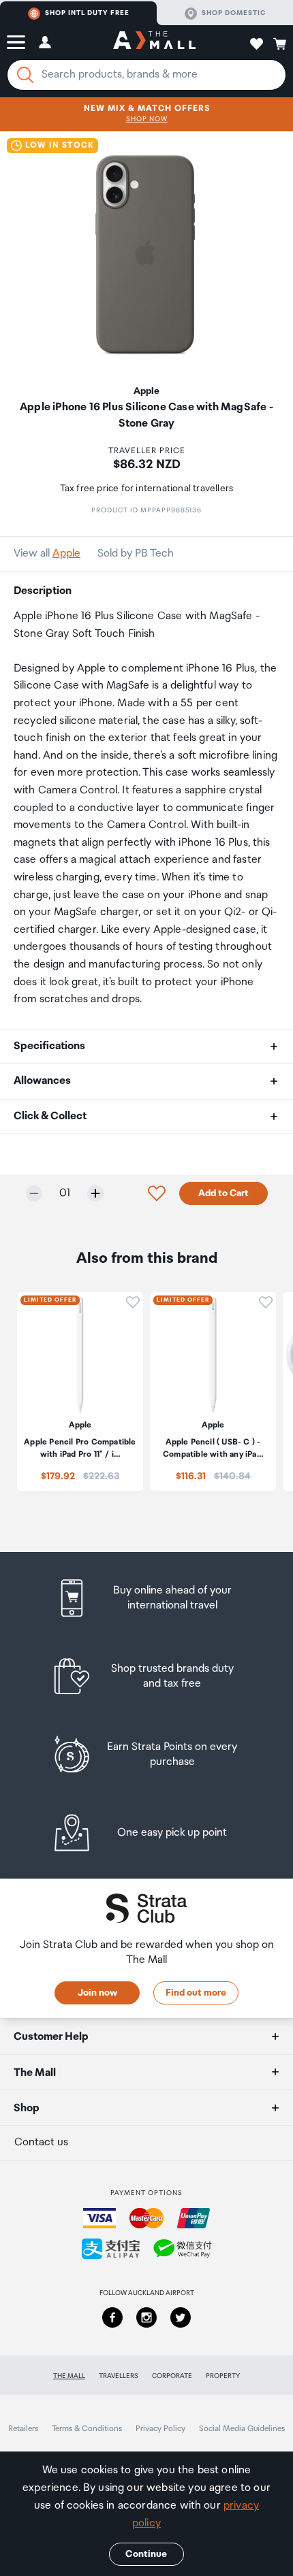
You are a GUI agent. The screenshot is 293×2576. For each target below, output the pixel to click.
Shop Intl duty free (87, 13)
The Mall (69, 2376)
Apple (66, 554)
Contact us (41, 2142)
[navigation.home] (154, 42)
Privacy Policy (160, 2429)
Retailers (23, 2429)
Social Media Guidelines (242, 2429)
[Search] (25, 75)
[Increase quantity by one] (95, 1193)
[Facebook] (112, 2317)
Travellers (119, 2376)
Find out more (196, 1993)
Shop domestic (234, 13)
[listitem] (147, 1598)
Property (223, 2376)
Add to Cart (223, 1193)
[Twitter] (181, 2317)
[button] (16, 42)
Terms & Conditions (87, 2429)
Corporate (172, 2376)
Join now (97, 1993)
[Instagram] (146, 2317)
